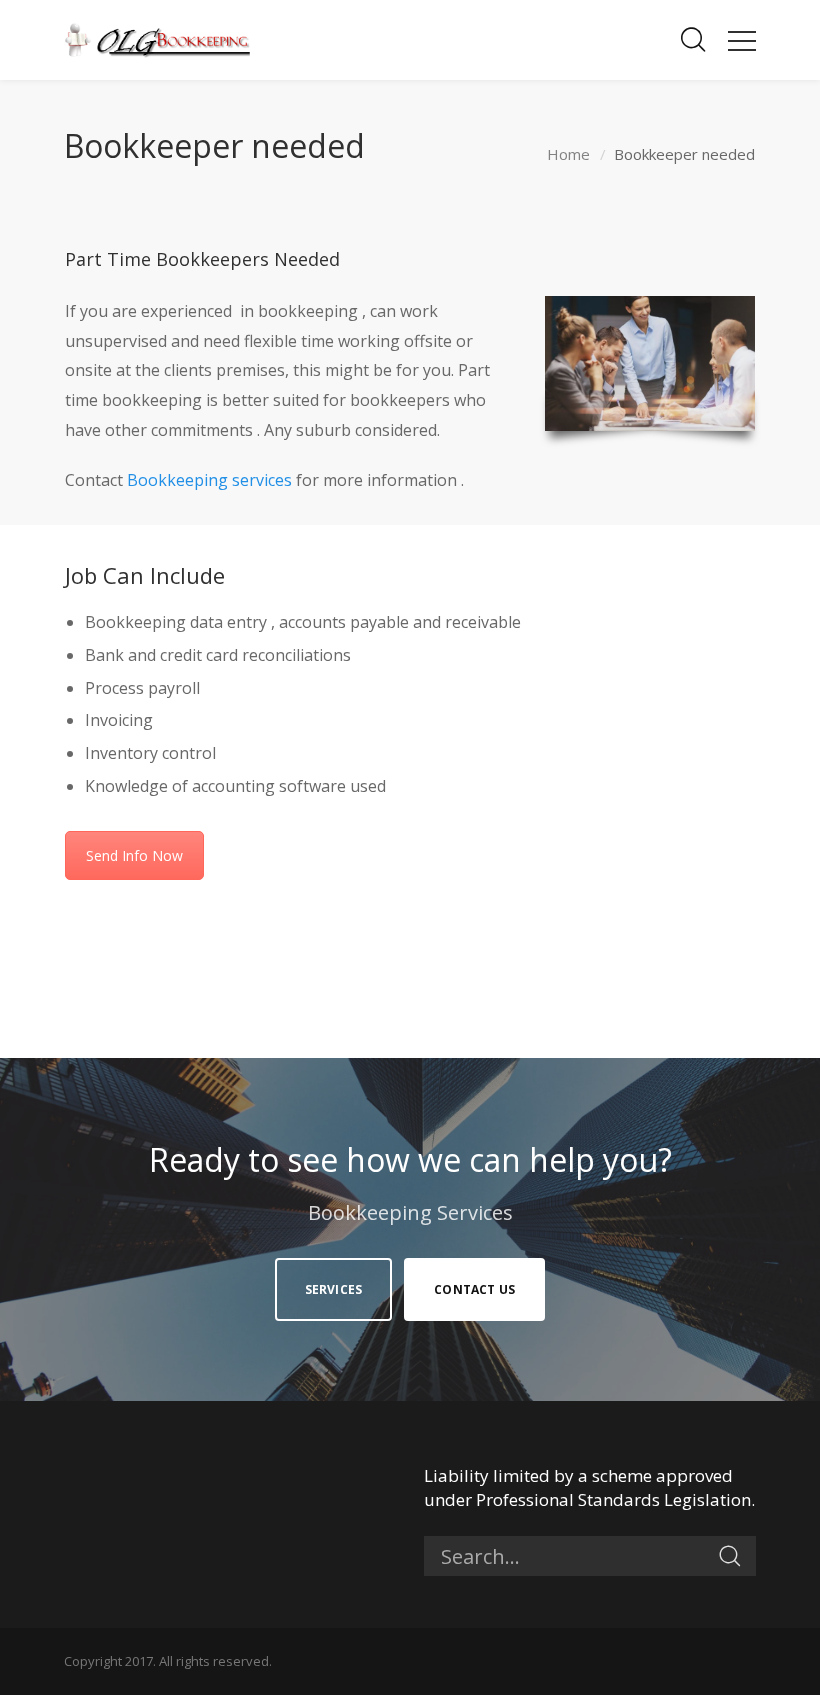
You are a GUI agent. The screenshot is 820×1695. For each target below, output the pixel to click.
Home (568, 154)
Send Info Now (134, 855)
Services (334, 1289)
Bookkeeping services (209, 480)
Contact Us (474, 1289)
